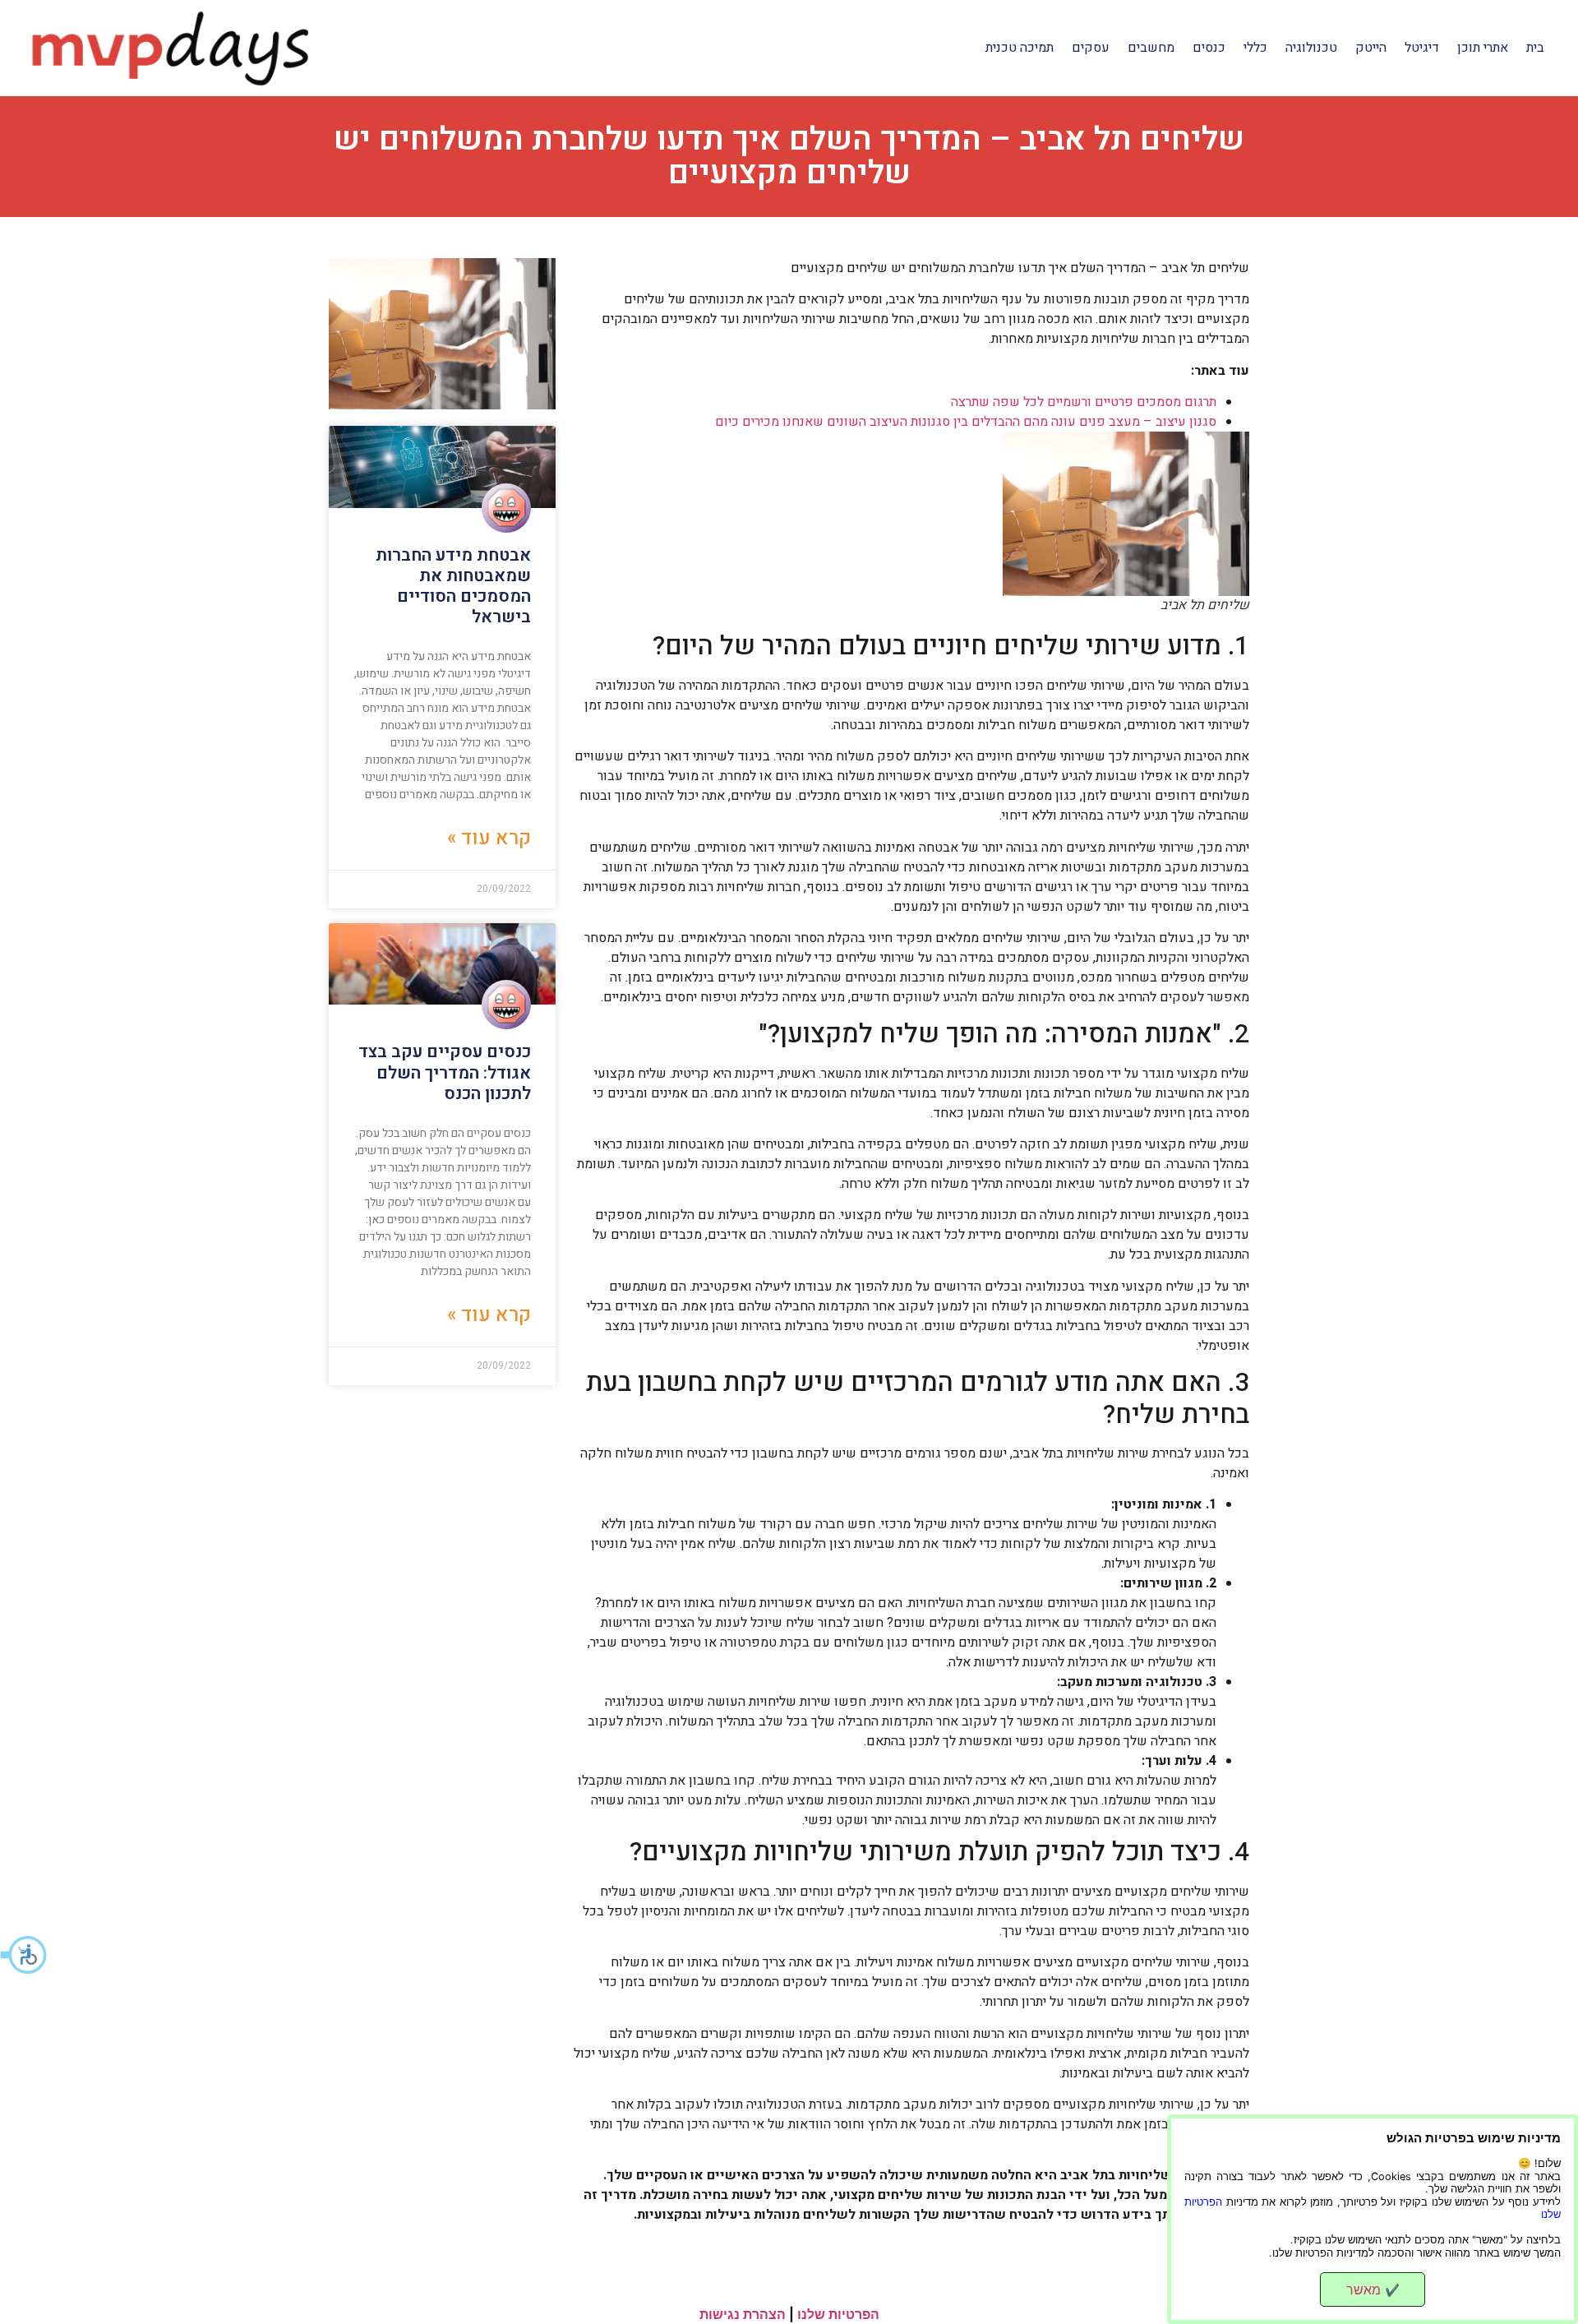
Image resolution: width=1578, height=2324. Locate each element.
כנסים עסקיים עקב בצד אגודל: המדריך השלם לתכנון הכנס (445, 1072)
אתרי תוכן (1483, 48)
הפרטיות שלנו (838, 2314)
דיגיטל (1422, 48)
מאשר (1373, 2289)
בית (1535, 48)
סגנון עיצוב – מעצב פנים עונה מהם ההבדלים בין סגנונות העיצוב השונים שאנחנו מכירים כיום (966, 422)
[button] (25, 1955)
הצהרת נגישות (743, 2314)
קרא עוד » (489, 838)
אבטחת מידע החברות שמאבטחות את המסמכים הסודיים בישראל (453, 587)
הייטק (1371, 48)
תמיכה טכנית (1020, 48)
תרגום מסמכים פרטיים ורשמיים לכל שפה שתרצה (1084, 402)
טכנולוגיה (1311, 48)
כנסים (1209, 48)
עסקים (1091, 48)
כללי (1255, 48)
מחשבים (1151, 48)
